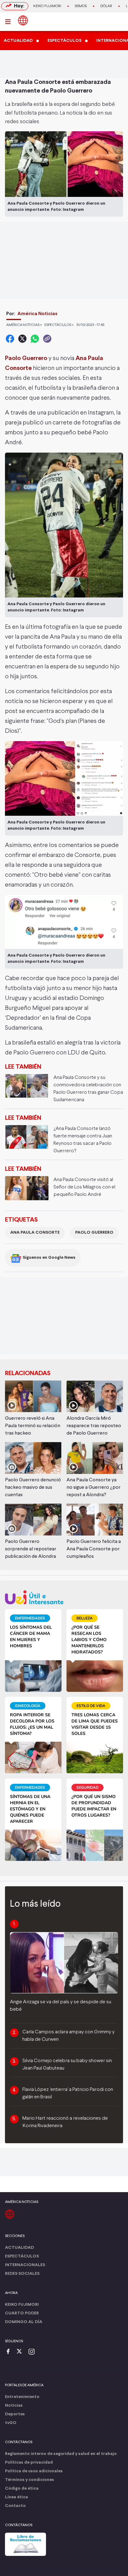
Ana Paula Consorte (35, 1233)
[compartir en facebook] (10, 339)
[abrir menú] (10, 22)
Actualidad (19, 2248)
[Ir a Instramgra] (33, 2352)
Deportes (15, 2414)
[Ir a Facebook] (10, 2352)
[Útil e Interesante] (64, 1597)
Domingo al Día (24, 2322)
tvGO (11, 2423)
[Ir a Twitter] (21, 2352)
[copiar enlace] (47, 339)
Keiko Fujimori (47, 6)
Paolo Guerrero (94, 1233)
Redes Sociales (22, 2274)
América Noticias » (24, 325)
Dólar (106, 6)
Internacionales (25, 2265)
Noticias (14, 2406)
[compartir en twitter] (22, 339)
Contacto (15, 2506)
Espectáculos (22, 2256)
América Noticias (37, 314)
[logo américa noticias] (23, 20)
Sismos (81, 6)
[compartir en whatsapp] (35, 339)
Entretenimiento (22, 2397)
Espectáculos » (59, 325)
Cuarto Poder (22, 2313)
